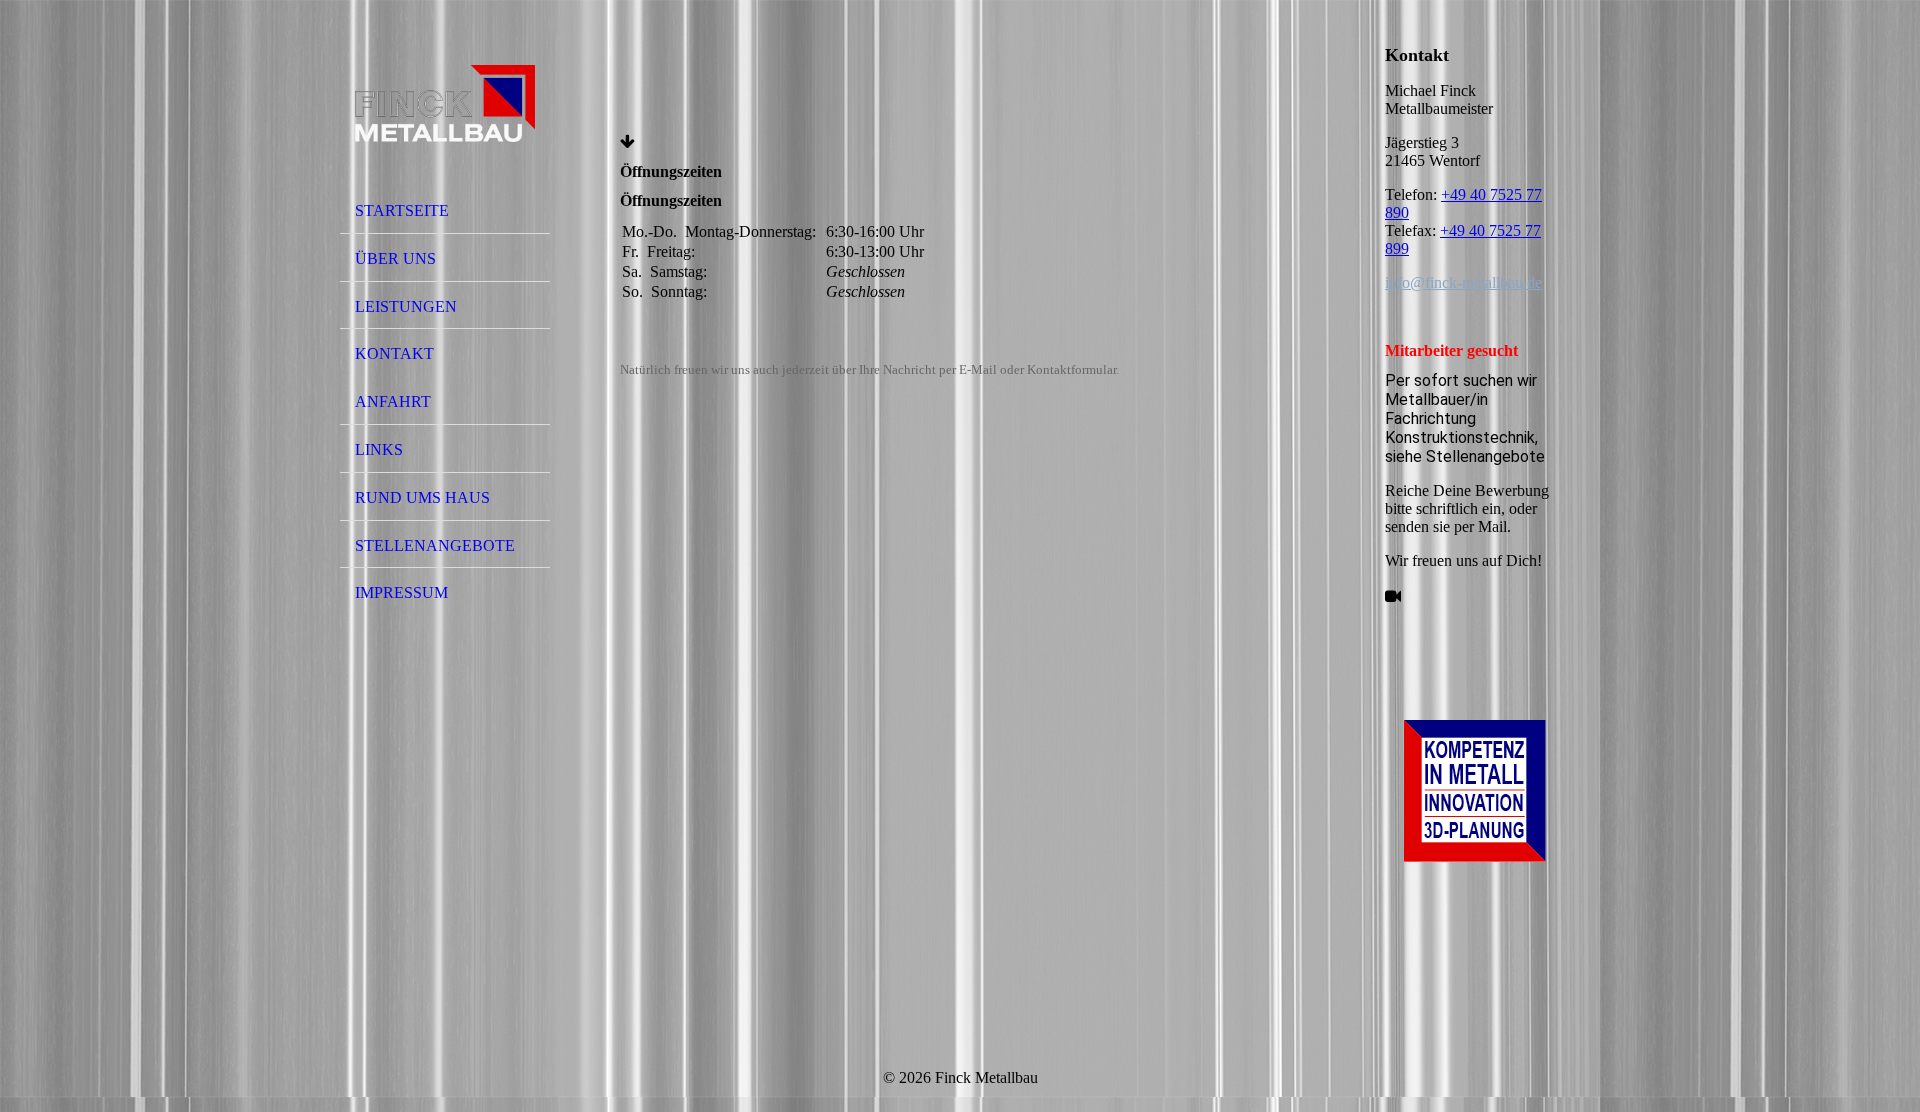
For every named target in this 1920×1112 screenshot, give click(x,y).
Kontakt (394, 353)
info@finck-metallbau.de (1463, 282)
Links (379, 449)
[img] (445, 103)
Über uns (395, 258)
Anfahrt (393, 401)
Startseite (402, 210)
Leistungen (406, 306)
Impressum (401, 592)
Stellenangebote (435, 545)
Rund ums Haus (422, 497)
